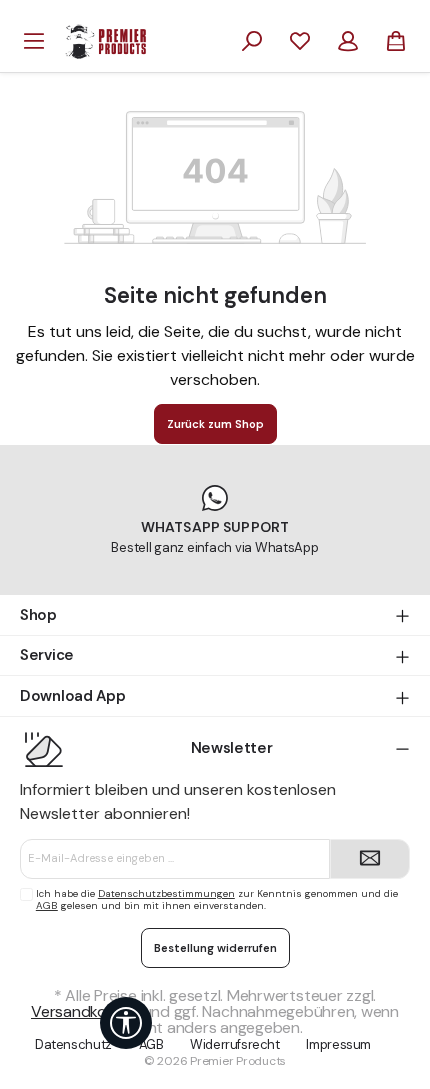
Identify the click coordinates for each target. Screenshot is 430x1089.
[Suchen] (252, 41)
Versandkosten (85, 1011)
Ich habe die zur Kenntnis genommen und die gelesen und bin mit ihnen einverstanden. (217, 899)
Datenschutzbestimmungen (166, 893)
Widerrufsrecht (235, 1044)
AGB (47, 905)
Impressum (338, 1044)
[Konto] (348, 41)
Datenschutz (73, 1044)
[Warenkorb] (396, 41)
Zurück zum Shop (215, 424)
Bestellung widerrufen (215, 948)
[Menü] (34, 41)
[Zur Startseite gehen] (106, 40)
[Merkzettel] (300, 41)
